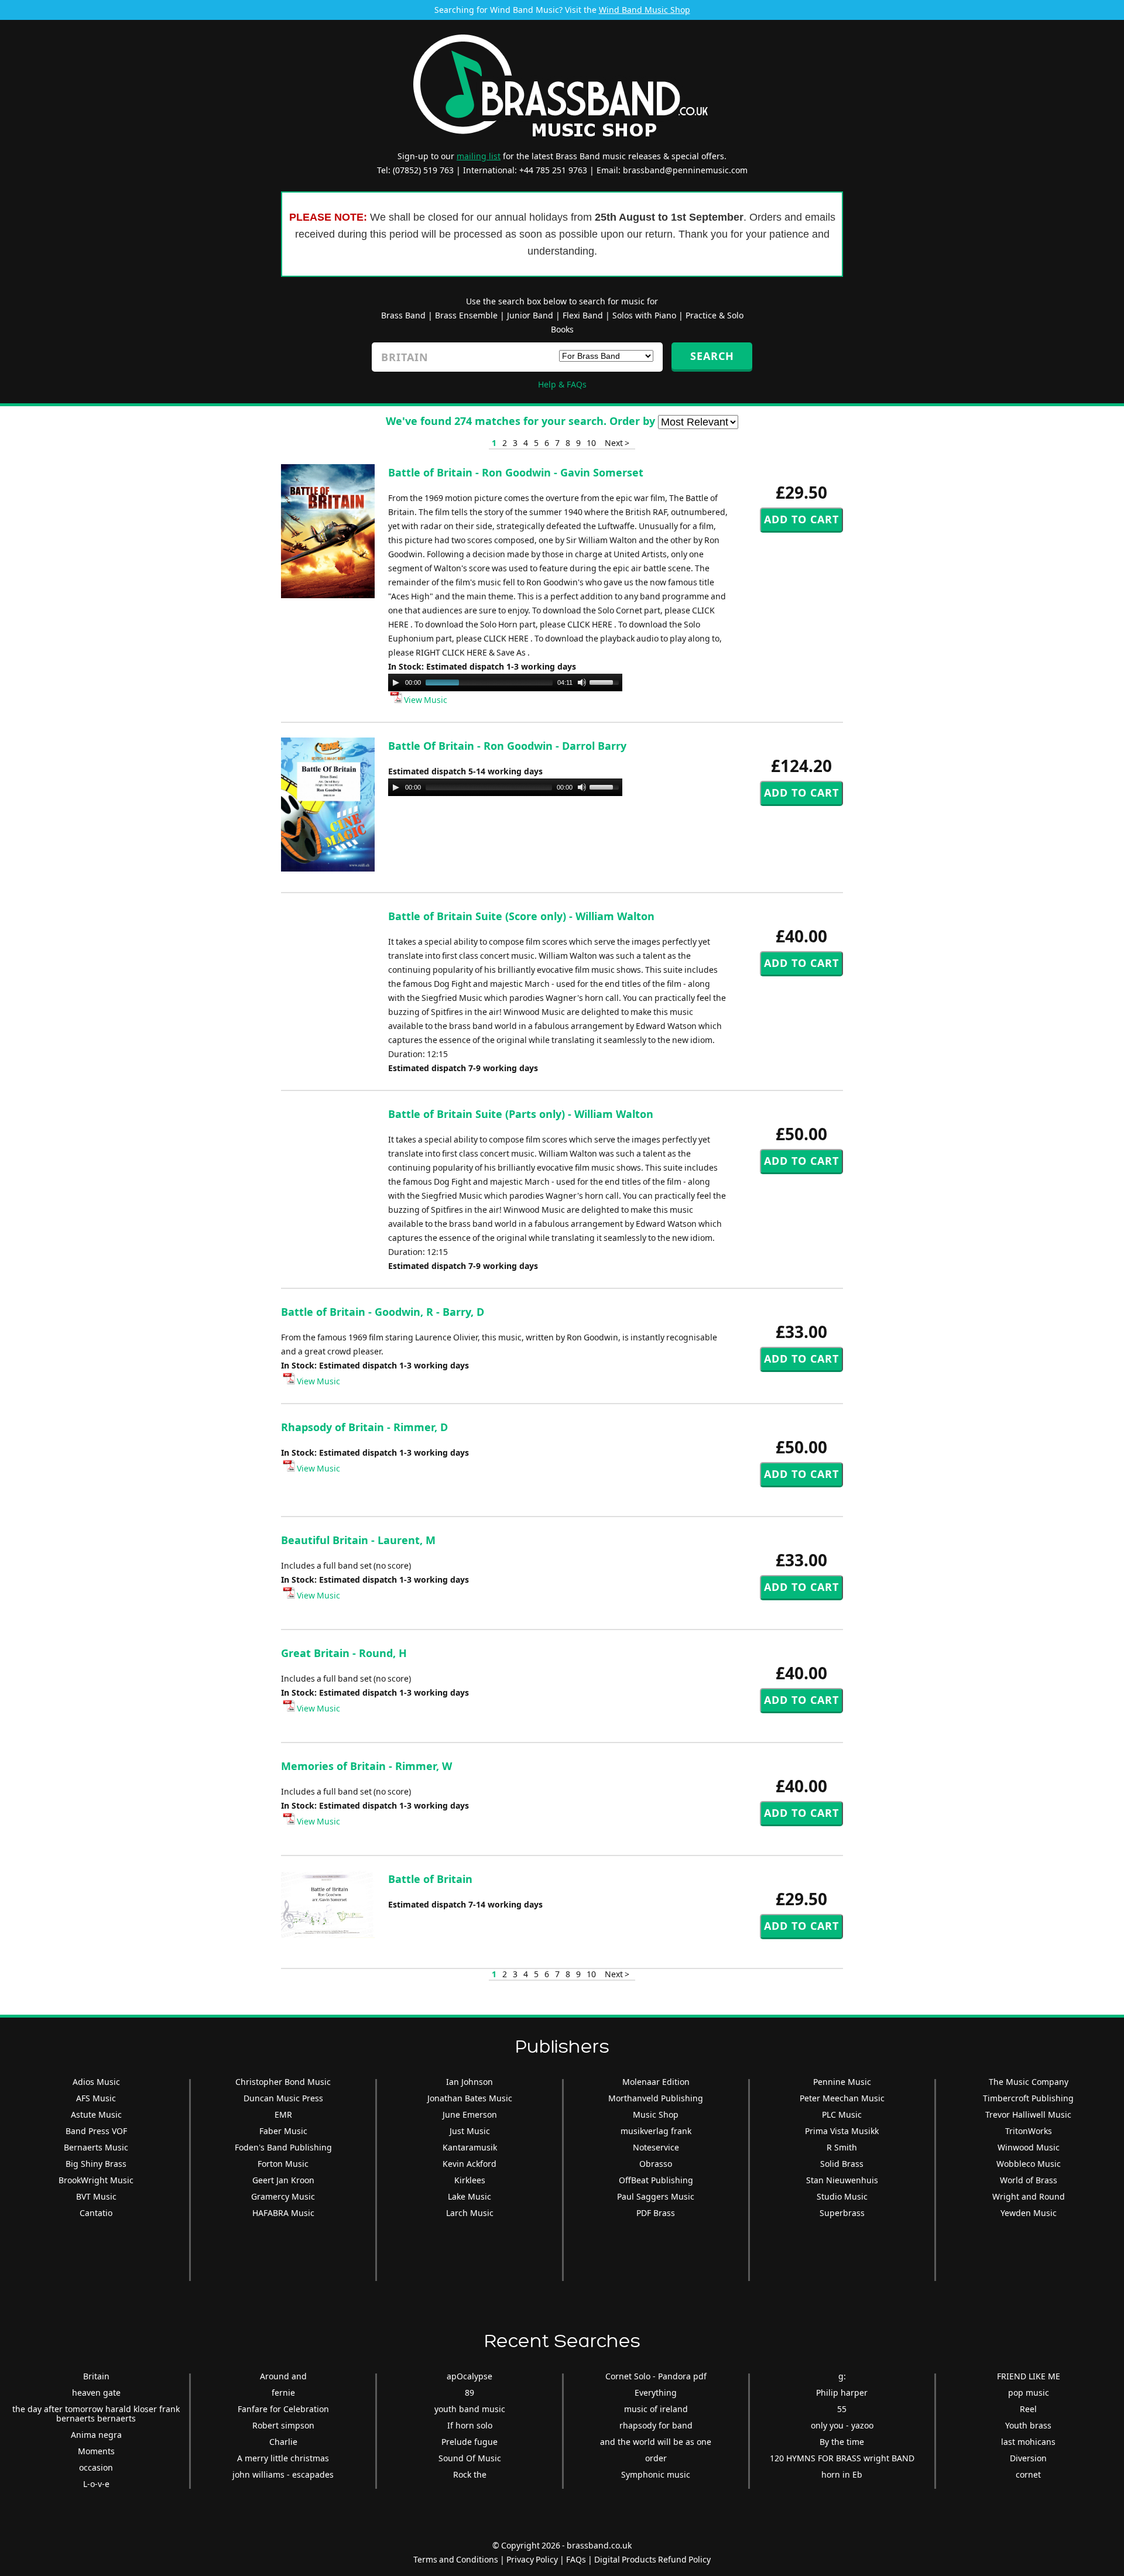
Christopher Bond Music (283, 2082)
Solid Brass (842, 2164)
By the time (842, 2442)
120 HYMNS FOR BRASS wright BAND (842, 2458)
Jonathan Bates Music (470, 2098)
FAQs (576, 2559)
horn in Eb (842, 2474)
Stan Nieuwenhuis (842, 2180)
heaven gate (96, 2393)
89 (470, 2393)
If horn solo (470, 2425)
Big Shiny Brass (96, 2164)
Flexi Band (583, 315)
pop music (1029, 2393)
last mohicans (1028, 2442)
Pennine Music (842, 2082)
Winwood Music (1029, 2147)
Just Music (470, 2131)
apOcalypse (470, 2376)
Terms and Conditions (456, 2559)
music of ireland (656, 2409)
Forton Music (283, 2164)
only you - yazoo (842, 2425)
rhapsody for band (656, 2425)
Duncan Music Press (283, 2098)
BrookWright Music (96, 2180)
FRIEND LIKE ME (1029, 2376)
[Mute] (582, 682)
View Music (425, 700)
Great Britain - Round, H (344, 1653)
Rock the (470, 2474)
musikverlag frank (656, 2131)
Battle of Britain (430, 1879)
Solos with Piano (644, 315)
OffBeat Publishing (656, 2180)
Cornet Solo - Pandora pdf (656, 2376)
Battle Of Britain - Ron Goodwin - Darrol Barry (507, 746)
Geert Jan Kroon (283, 2180)
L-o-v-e (96, 2484)
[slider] (606, 681)
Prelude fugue (470, 2442)
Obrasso (656, 2164)
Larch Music (470, 2213)
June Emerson (470, 2114)
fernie (283, 2393)
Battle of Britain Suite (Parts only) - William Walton (521, 1114)
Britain (96, 2376)
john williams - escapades (283, 2474)
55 (842, 2409)
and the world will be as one (656, 2442)
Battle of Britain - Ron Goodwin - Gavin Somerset (516, 472)
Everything (656, 2393)
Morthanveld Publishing (656, 2098)
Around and (283, 2376)
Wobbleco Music (1029, 2164)
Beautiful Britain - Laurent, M (358, 1540)
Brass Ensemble (466, 315)
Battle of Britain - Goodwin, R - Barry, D (383, 1312)
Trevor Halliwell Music (1028, 2114)
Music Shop (656, 2114)
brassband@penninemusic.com (685, 170)
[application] (505, 682)
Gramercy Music (283, 2196)
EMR (283, 2114)
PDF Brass (656, 2213)
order (656, 2458)
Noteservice (656, 2147)
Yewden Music (1029, 2213)
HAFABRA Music (283, 2213)
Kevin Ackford (470, 2164)
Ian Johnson (470, 2082)
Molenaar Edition (656, 2082)
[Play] (396, 682)
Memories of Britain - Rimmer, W (366, 1766)
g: (842, 2376)
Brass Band (403, 315)
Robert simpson (283, 2425)
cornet (1028, 2474)
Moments (96, 2451)
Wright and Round (1029, 2196)
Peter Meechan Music (842, 2098)
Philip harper (842, 2393)
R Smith (842, 2147)
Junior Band (530, 315)
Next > (617, 443)
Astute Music (96, 2114)
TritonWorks (1029, 2131)
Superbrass (842, 2213)
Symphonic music (656, 2474)
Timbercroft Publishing (1028, 2098)
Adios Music (96, 2082)
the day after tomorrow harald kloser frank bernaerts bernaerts (96, 2414)
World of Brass (1029, 2180)
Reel (1028, 2409)
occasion (96, 2467)
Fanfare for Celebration (283, 2409)
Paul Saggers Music (656, 2196)
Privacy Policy (532, 2559)
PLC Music (842, 2114)
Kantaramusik (470, 2147)
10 (591, 443)
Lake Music (470, 2196)
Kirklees (470, 2180)
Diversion (1028, 2458)
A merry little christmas (283, 2458)
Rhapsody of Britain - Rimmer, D (364, 1427)
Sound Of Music (470, 2458)
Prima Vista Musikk (842, 2131)
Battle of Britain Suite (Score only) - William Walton (521, 916)
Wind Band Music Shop (645, 10)
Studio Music (842, 2196)
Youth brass (1028, 2425)
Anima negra (96, 2435)
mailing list (479, 156)
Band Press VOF (96, 2131)
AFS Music (96, 2098)
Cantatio (96, 2213)
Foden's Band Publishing (283, 2147)
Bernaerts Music (96, 2147)
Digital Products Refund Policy (652, 2559)
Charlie (283, 2442)
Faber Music (283, 2131)
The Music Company (1029, 2082)
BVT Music (96, 2196)
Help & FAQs (562, 384)
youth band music (470, 2409)
